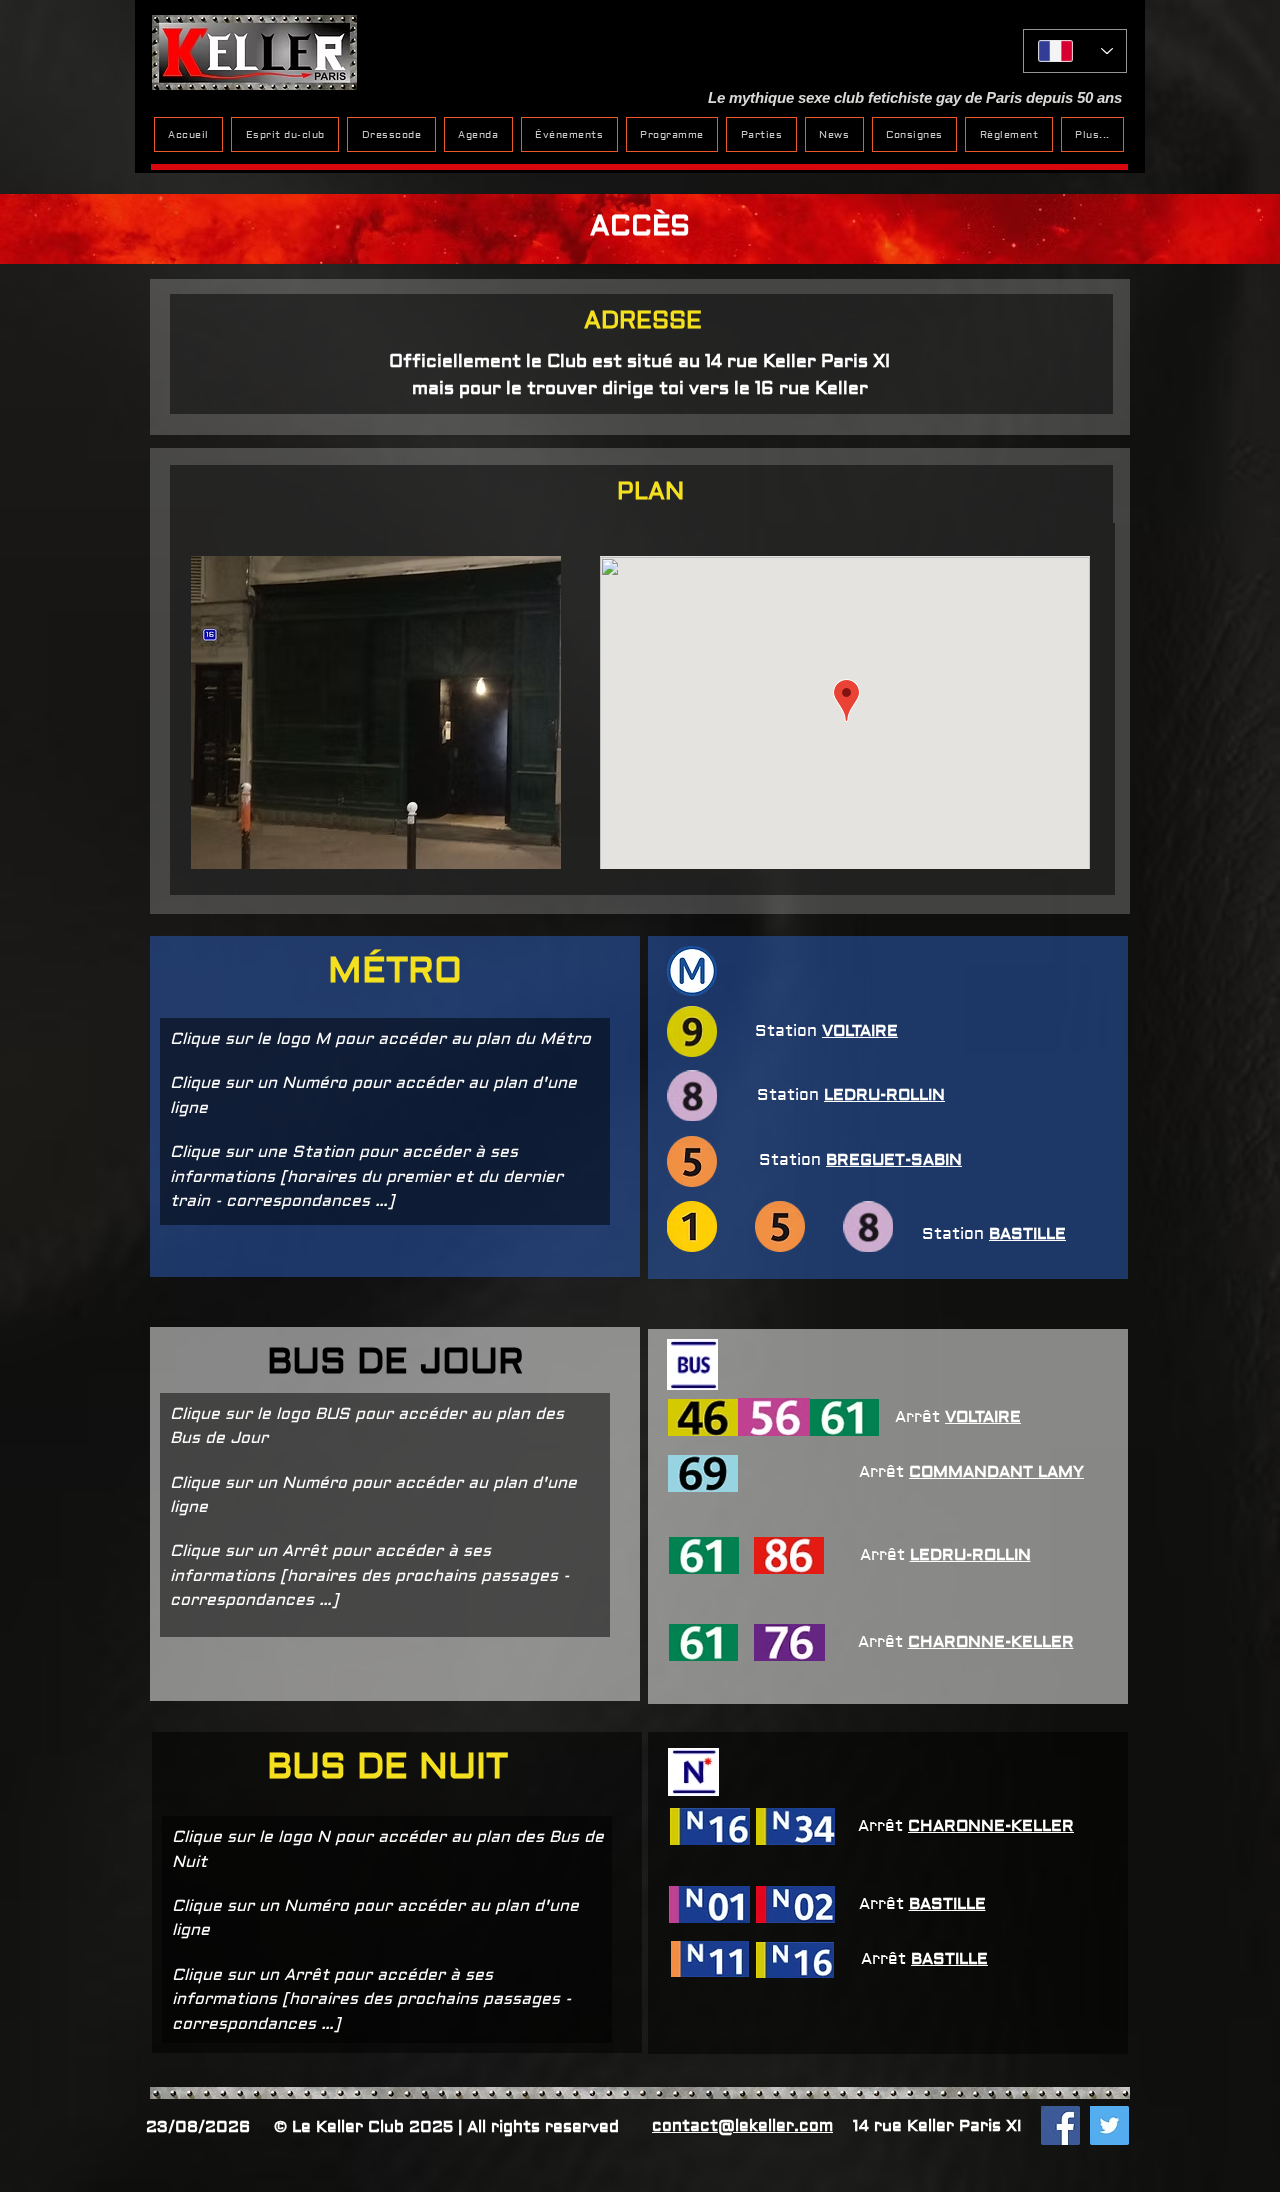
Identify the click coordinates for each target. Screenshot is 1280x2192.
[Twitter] (1109, 2125)
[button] (1092, 134)
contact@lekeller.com (742, 2126)
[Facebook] (1060, 2125)
